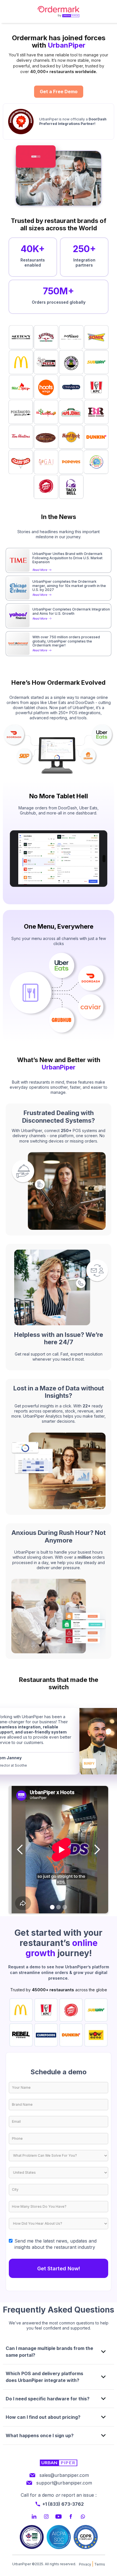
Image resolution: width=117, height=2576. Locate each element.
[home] (58, 11)
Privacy (85, 2564)
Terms (100, 2564)
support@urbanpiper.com (64, 2483)
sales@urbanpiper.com (64, 2475)
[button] (20, 1850)
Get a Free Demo (59, 92)
